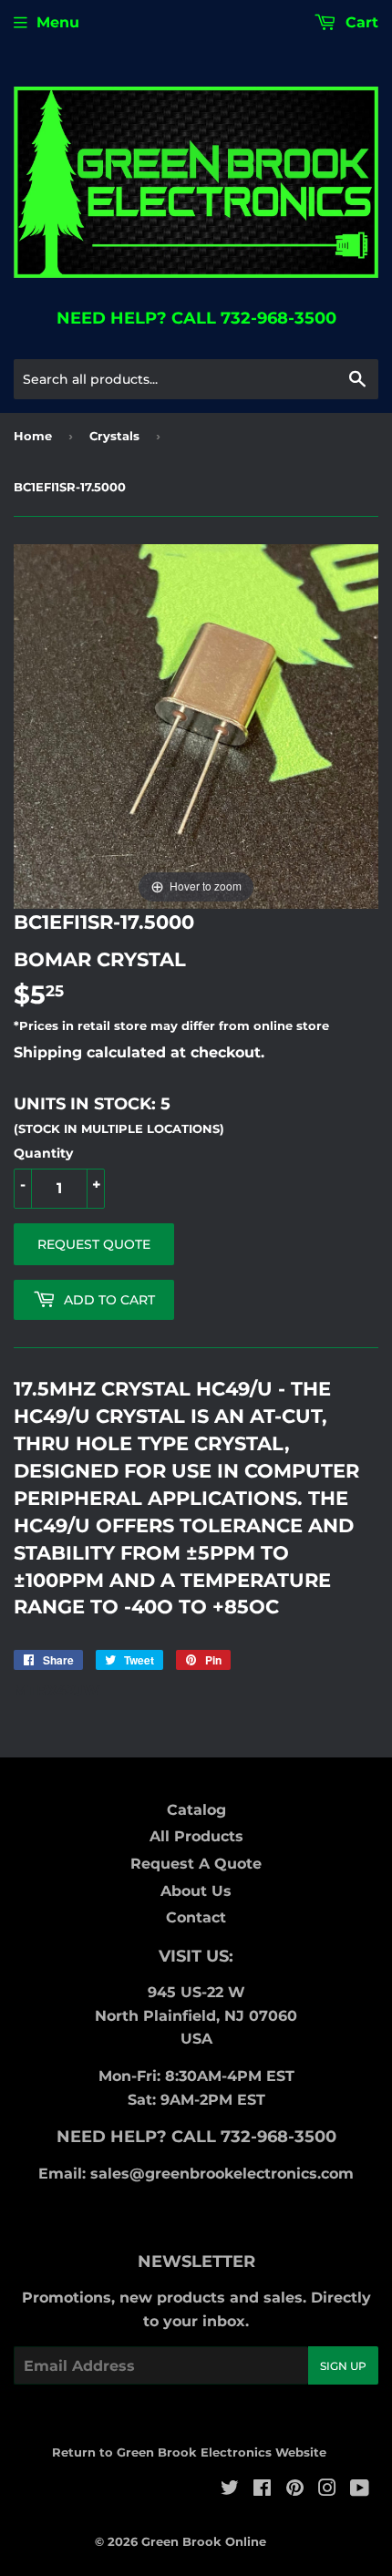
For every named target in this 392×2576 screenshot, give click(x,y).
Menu (58, 22)
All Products (196, 1836)
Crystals (114, 436)
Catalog (196, 1810)
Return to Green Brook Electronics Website (189, 2452)
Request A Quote (196, 1864)
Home (33, 436)
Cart (360, 22)
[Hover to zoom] (196, 725)
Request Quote (94, 1244)
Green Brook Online (204, 2541)
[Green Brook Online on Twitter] (230, 2490)
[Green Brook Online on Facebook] (262, 2490)
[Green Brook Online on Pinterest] (295, 2490)
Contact (196, 1917)
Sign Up (343, 2366)
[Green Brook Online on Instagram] (327, 2490)
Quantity (43, 1153)
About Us (196, 1891)
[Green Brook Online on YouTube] (360, 2490)
